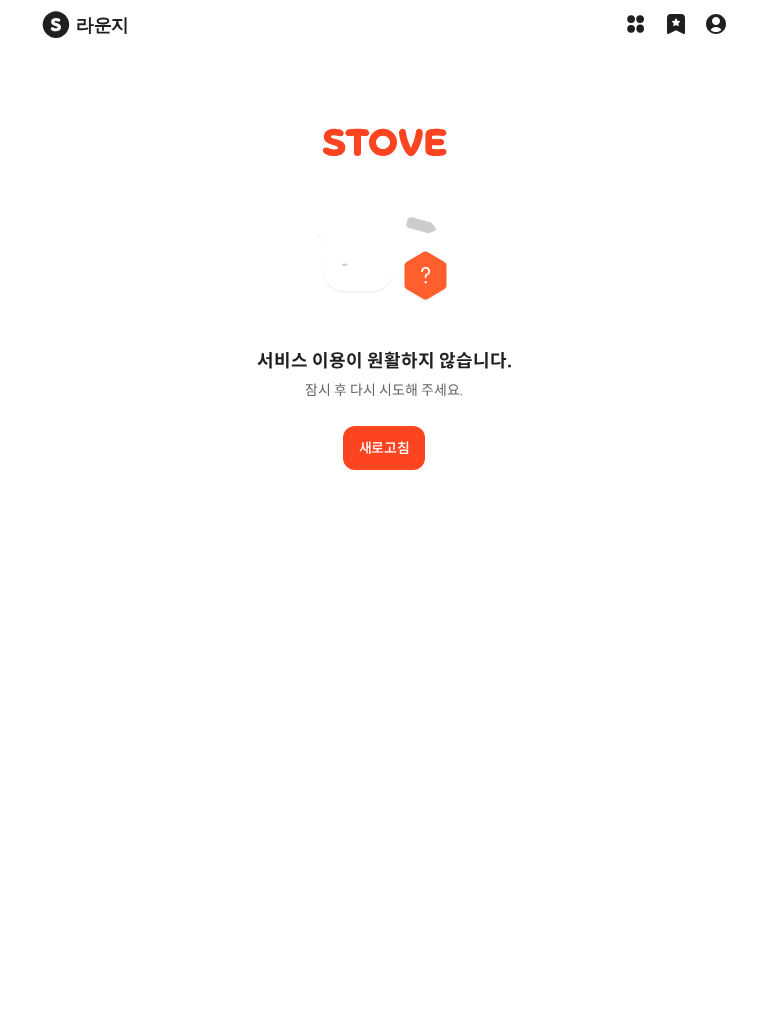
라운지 (102, 24)
